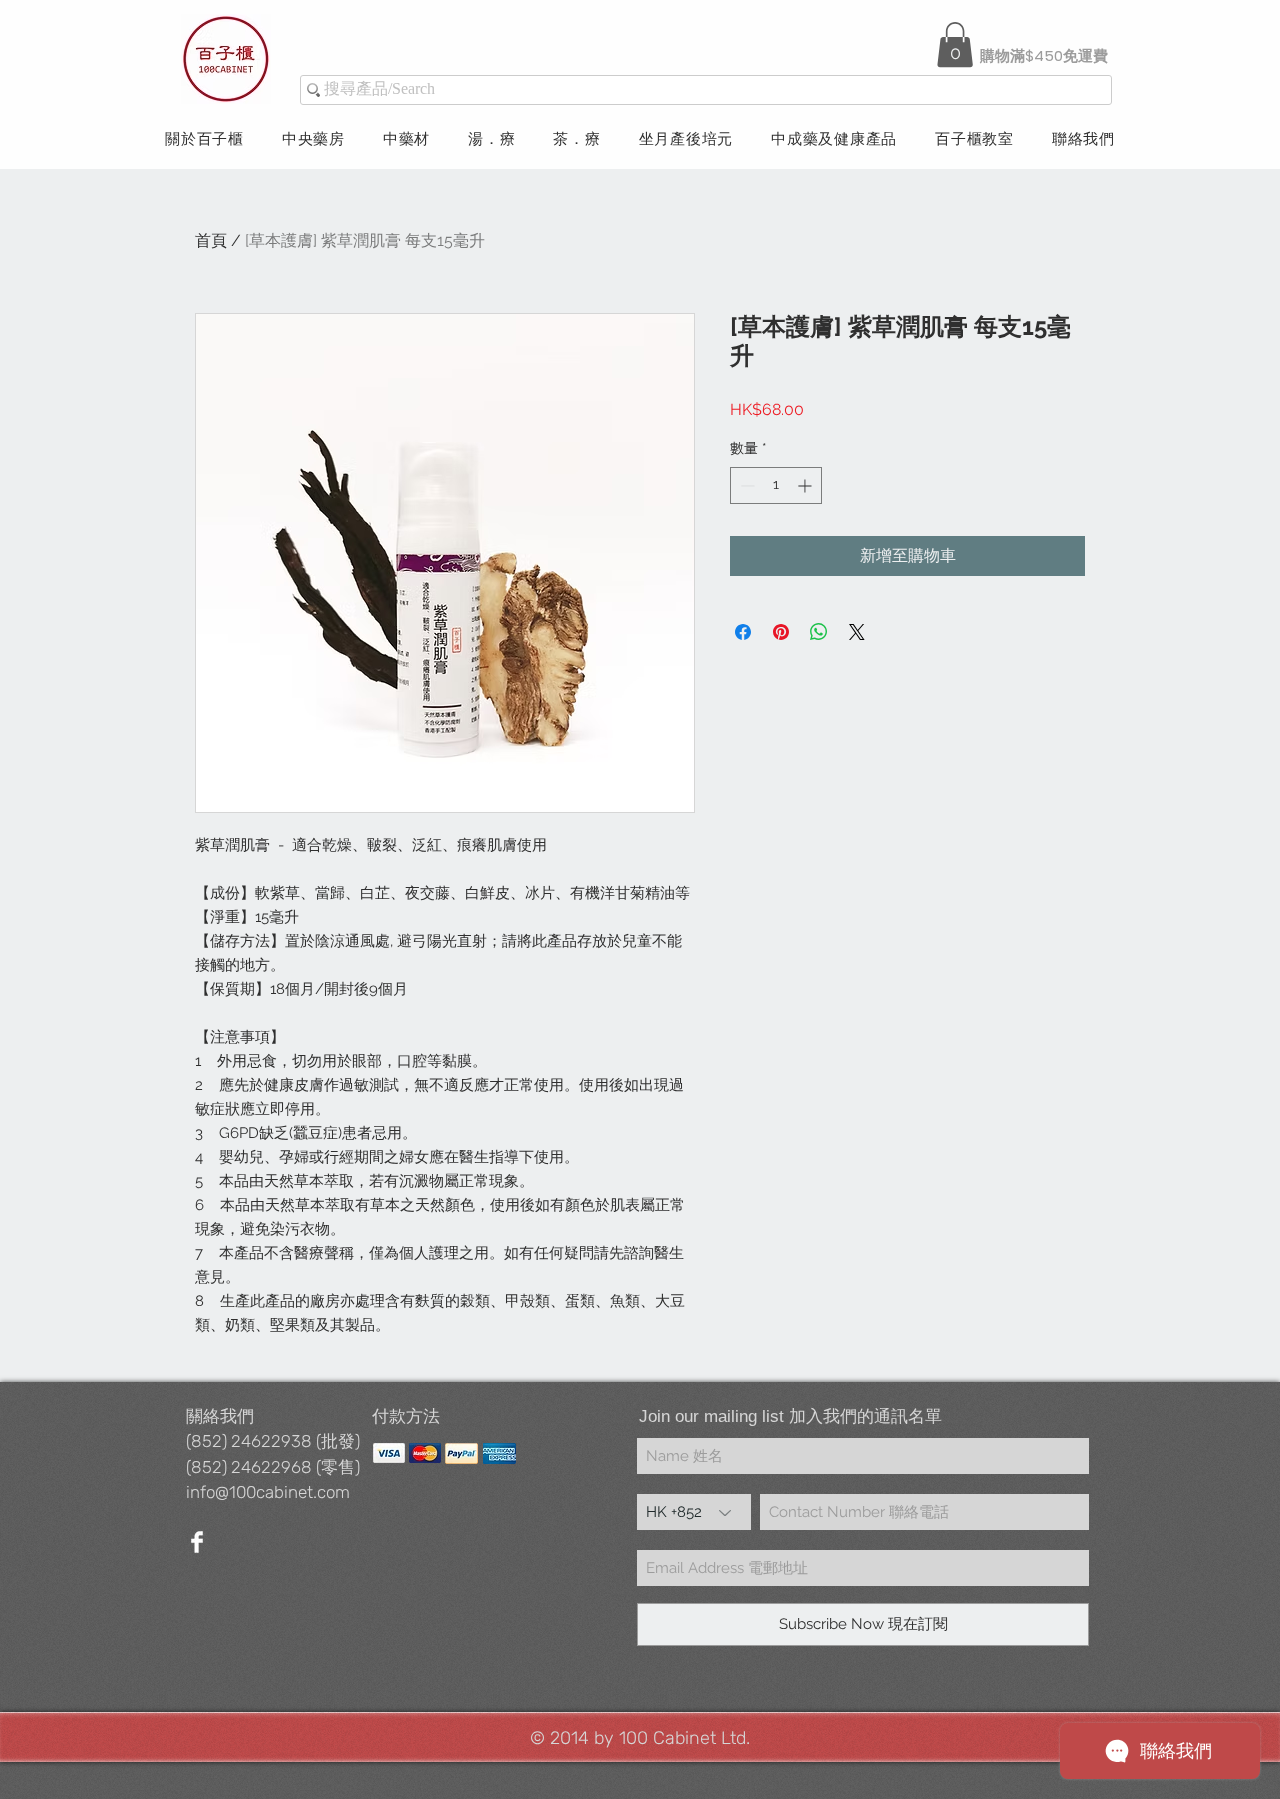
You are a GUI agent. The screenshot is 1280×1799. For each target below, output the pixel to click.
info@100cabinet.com (268, 1492)
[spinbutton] (776, 485)
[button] (955, 44)
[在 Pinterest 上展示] (781, 632)
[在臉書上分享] (743, 632)
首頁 (211, 240)
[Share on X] (857, 632)
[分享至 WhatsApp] (819, 632)
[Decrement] (745, 485)
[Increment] (806, 485)
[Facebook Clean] (197, 1542)
